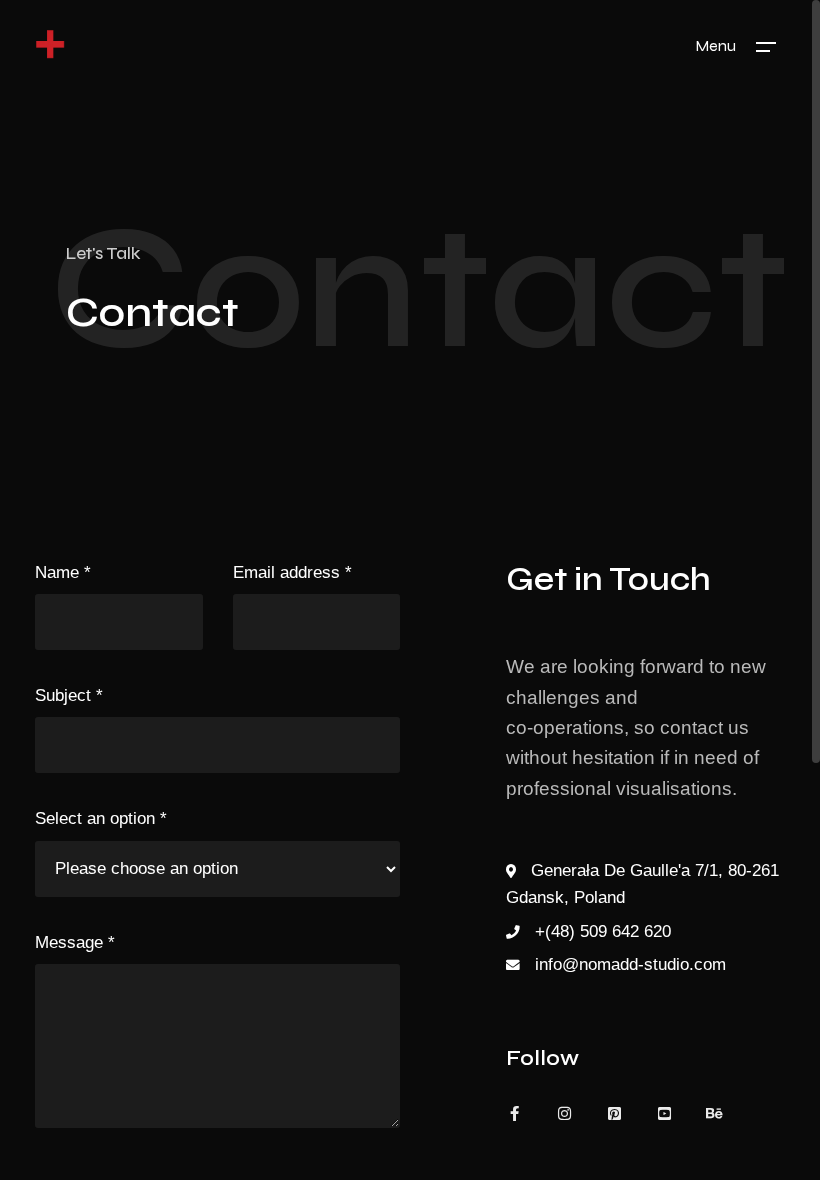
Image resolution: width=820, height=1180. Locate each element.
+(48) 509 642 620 (603, 931)
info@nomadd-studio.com (630, 964)
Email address (292, 572)
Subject (69, 695)
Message (75, 942)
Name (63, 572)
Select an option (101, 818)
